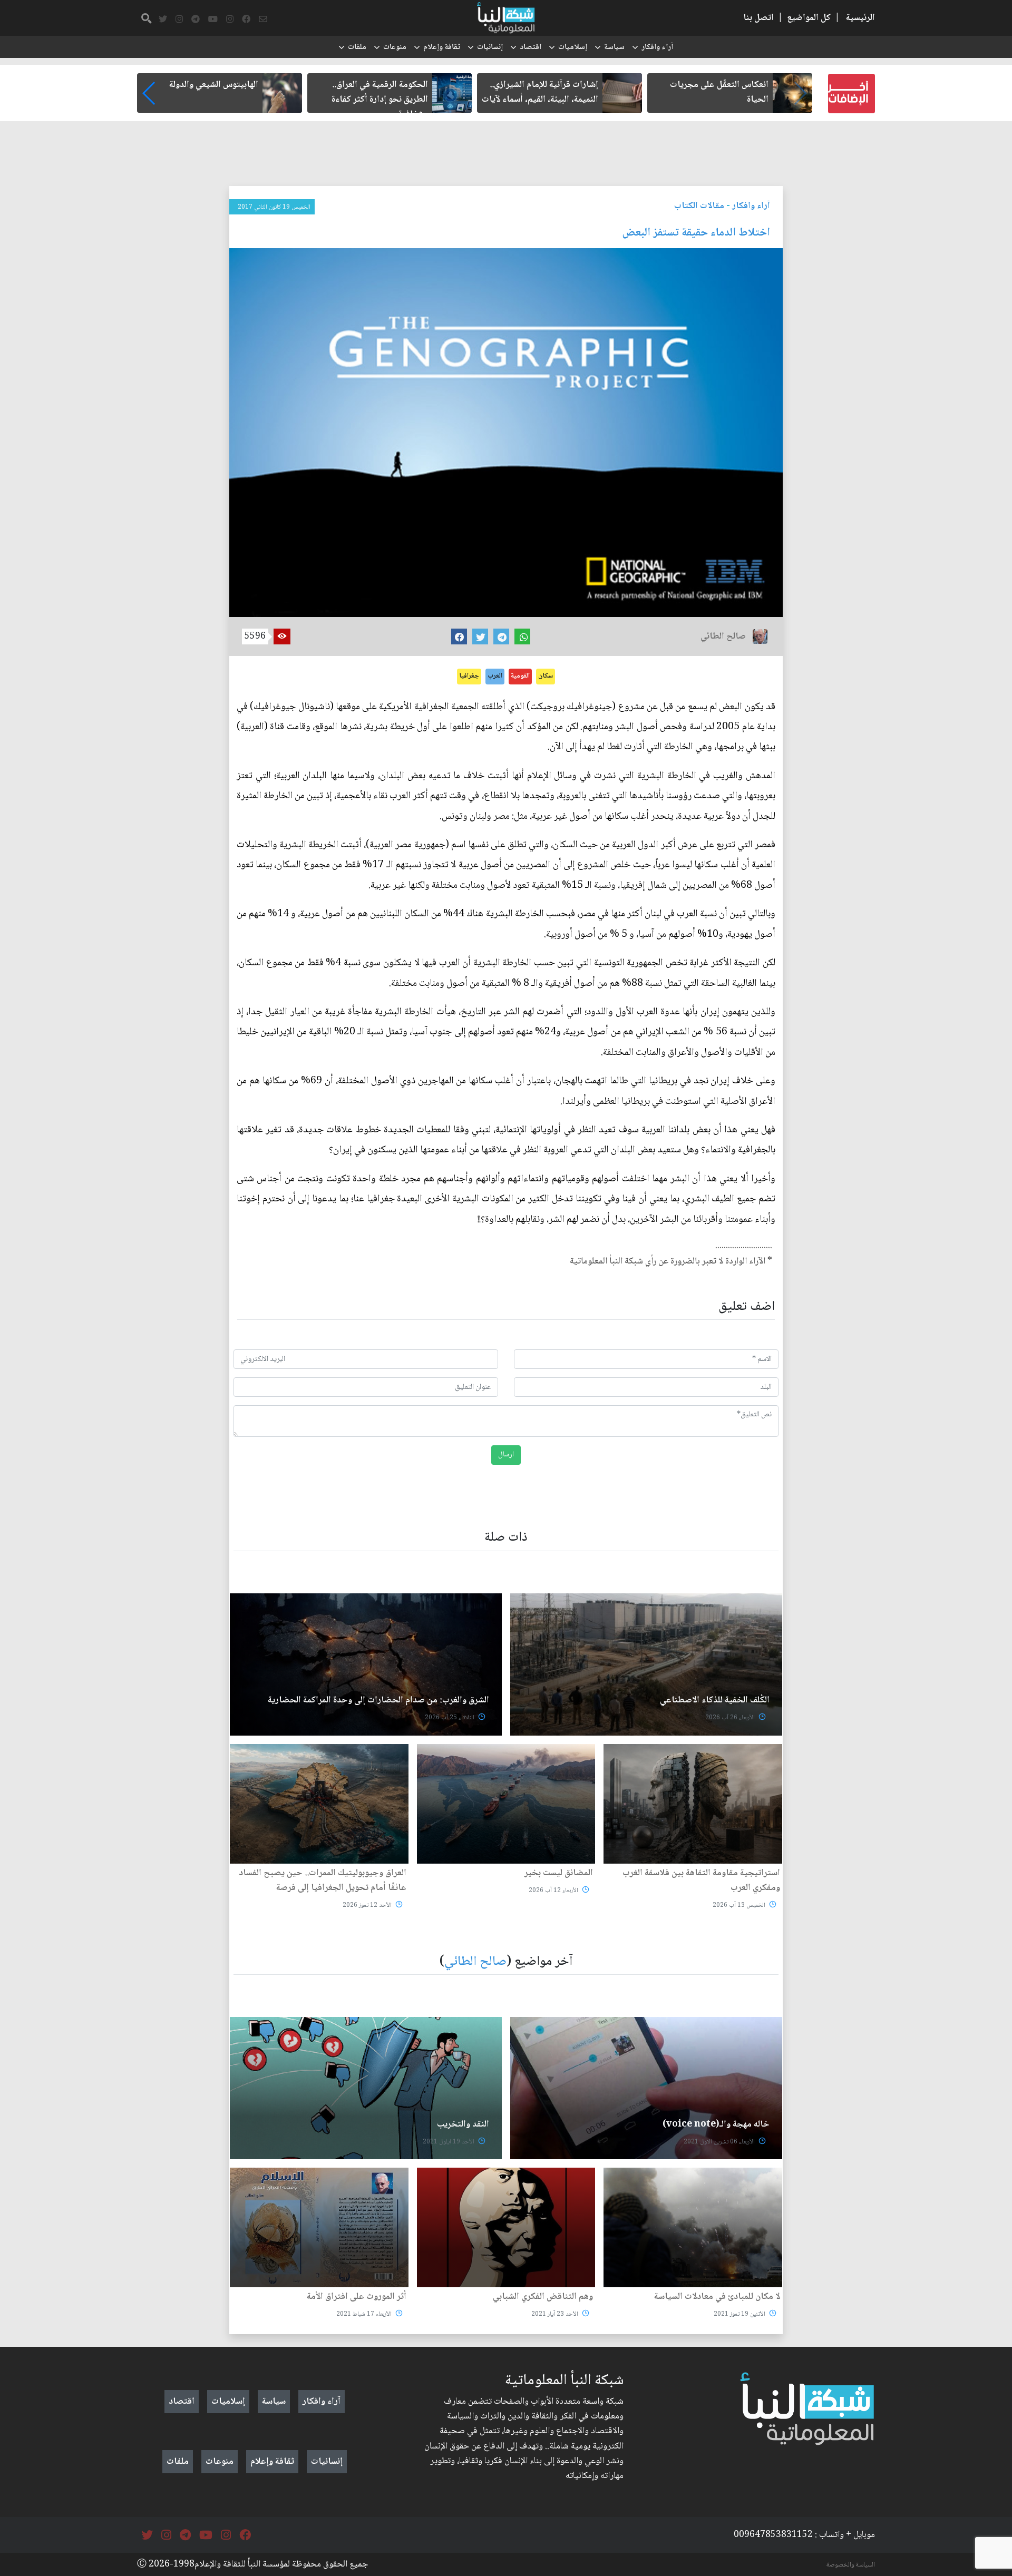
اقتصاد (531, 47)
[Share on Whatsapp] (522, 636)
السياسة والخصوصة (851, 2565)
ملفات (357, 47)
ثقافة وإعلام (442, 47)
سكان (546, 676)
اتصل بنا (758, 18)
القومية (520, 676)
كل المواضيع (809, 18)
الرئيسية (860, 18)
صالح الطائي (475, 1962)
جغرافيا (469, 676)
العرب (495, 676)
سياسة (614, 47)
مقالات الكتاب (699, 206)
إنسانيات (490, 47)
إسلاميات (573, 47)
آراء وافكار (657, 47)
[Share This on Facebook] (459, 636)
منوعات (395, 47)
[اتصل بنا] (263, 19)
